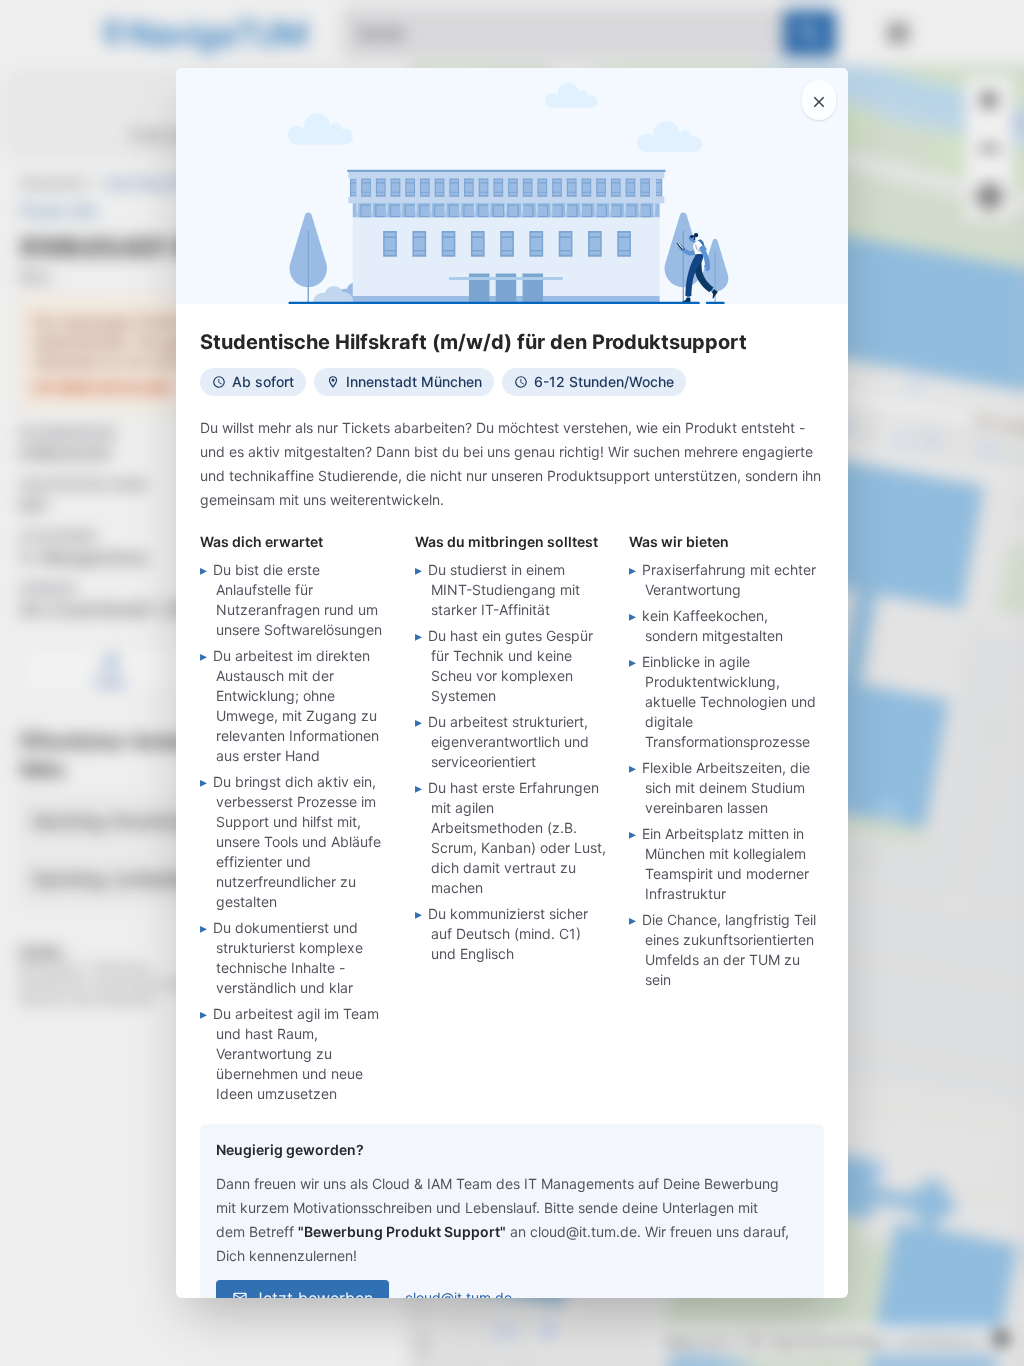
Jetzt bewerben (313, 1298)
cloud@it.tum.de (458, 1297)
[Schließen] (819, 100)
